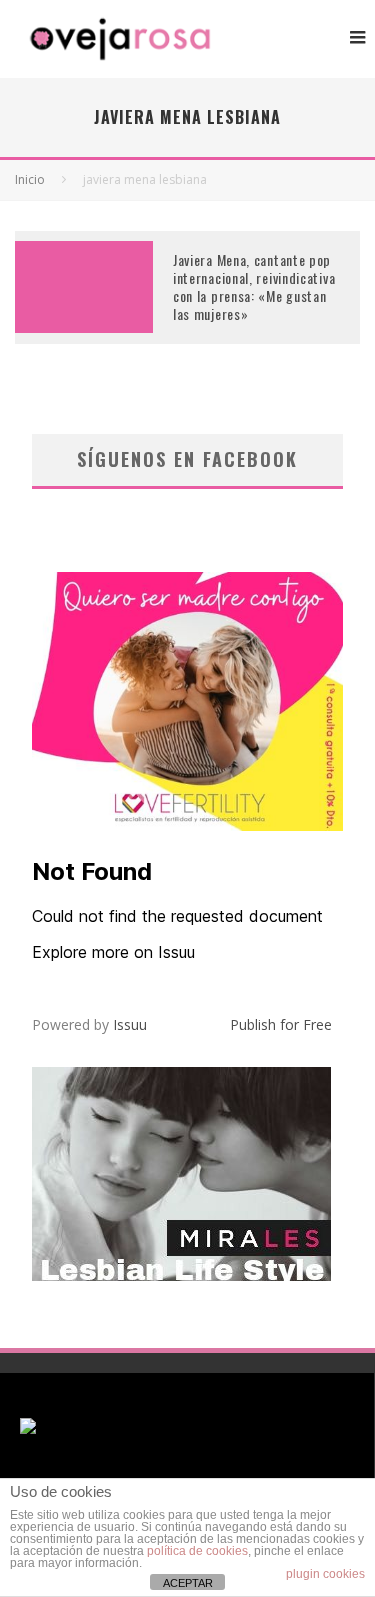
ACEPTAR (188, 1583)
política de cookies (197, 1551)
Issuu (130, 1024)
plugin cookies (325, 1574)
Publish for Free (281, 1024)
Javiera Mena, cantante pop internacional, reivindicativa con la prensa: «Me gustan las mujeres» (254, 287)
